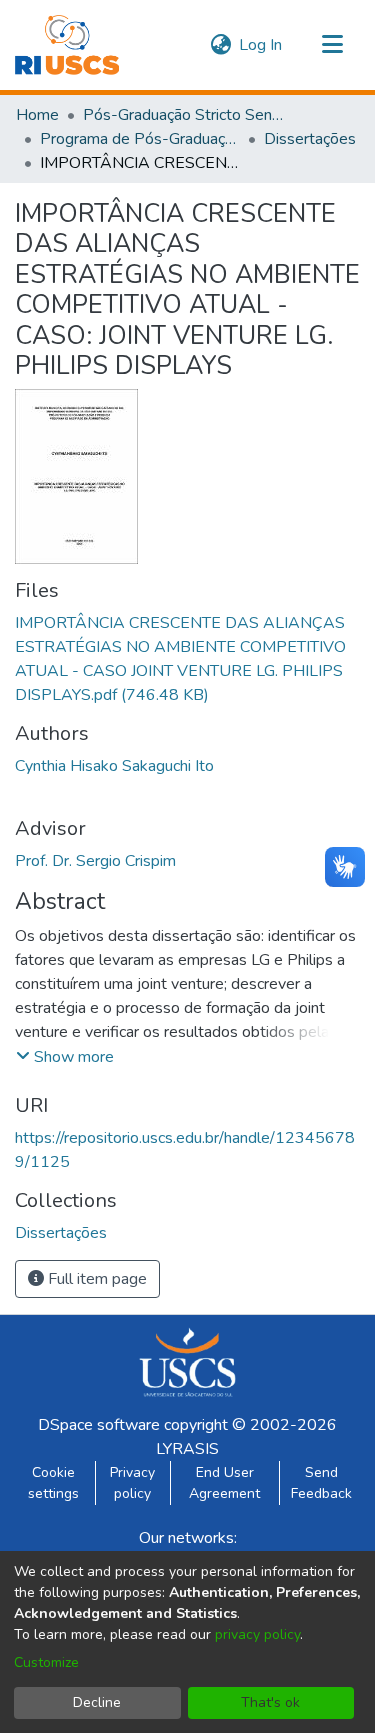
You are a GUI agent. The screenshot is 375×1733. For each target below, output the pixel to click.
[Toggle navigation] (332, 45)
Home (37, 115)
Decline (97, 1702)
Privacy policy (132, 1483)
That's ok (270, 1702)
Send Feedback (321, 1483)
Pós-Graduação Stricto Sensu (183, 115)
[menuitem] (220, 45)
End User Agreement (224, 1483)
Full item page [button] (95, 1279)
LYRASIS (187, 1449)
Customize (46, 1662)
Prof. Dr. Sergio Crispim (95, 861)
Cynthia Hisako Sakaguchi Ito (114, 766)
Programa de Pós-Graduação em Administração (140, 139)
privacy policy (257, 1634)
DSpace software (99, 1425)
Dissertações (310, 139)
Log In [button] (261, 45)
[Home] (67, 45)
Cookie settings (53, 1483)
